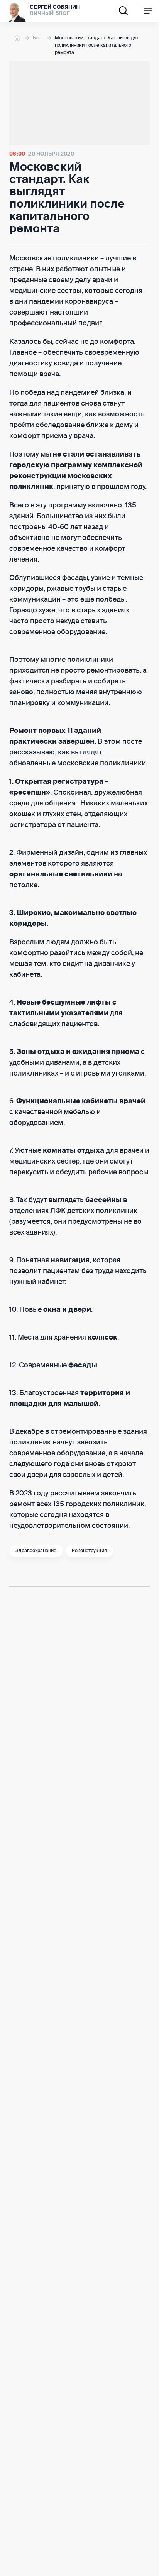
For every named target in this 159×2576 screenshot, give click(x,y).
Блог (38, 38)
